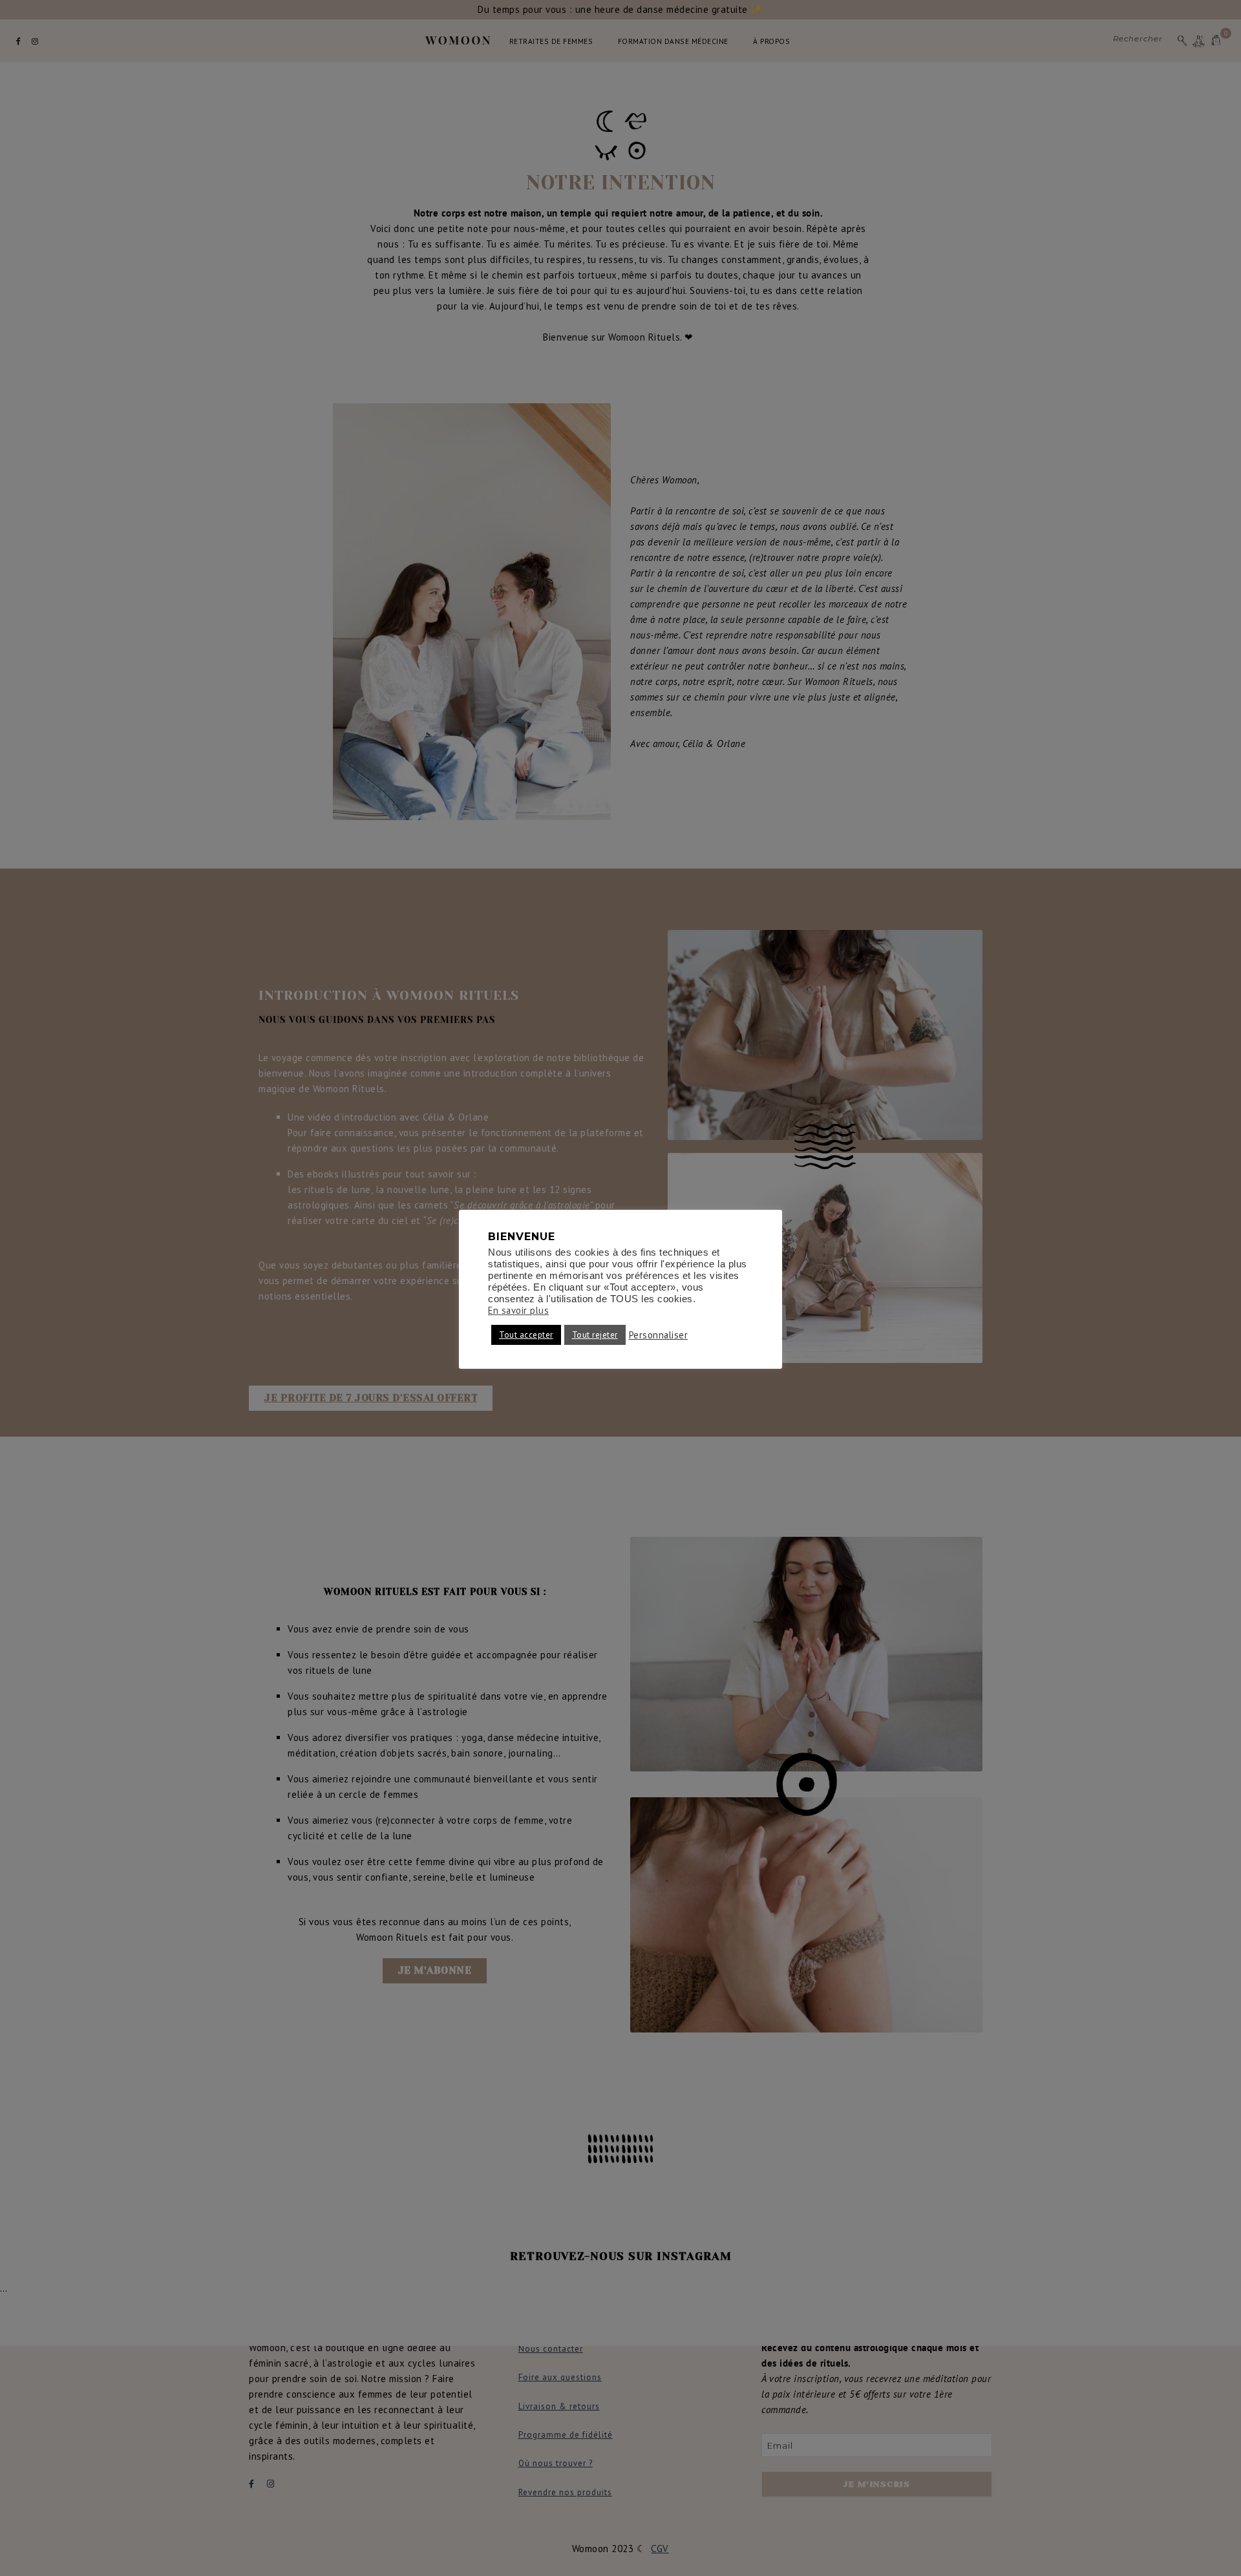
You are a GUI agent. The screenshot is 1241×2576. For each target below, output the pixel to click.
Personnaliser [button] (659, 1335)
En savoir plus (518, 1311)
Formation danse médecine (673, 41)
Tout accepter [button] (526, 1335)
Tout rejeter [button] (595, 1335)
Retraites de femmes (551, 41)
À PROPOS (771, 41)
